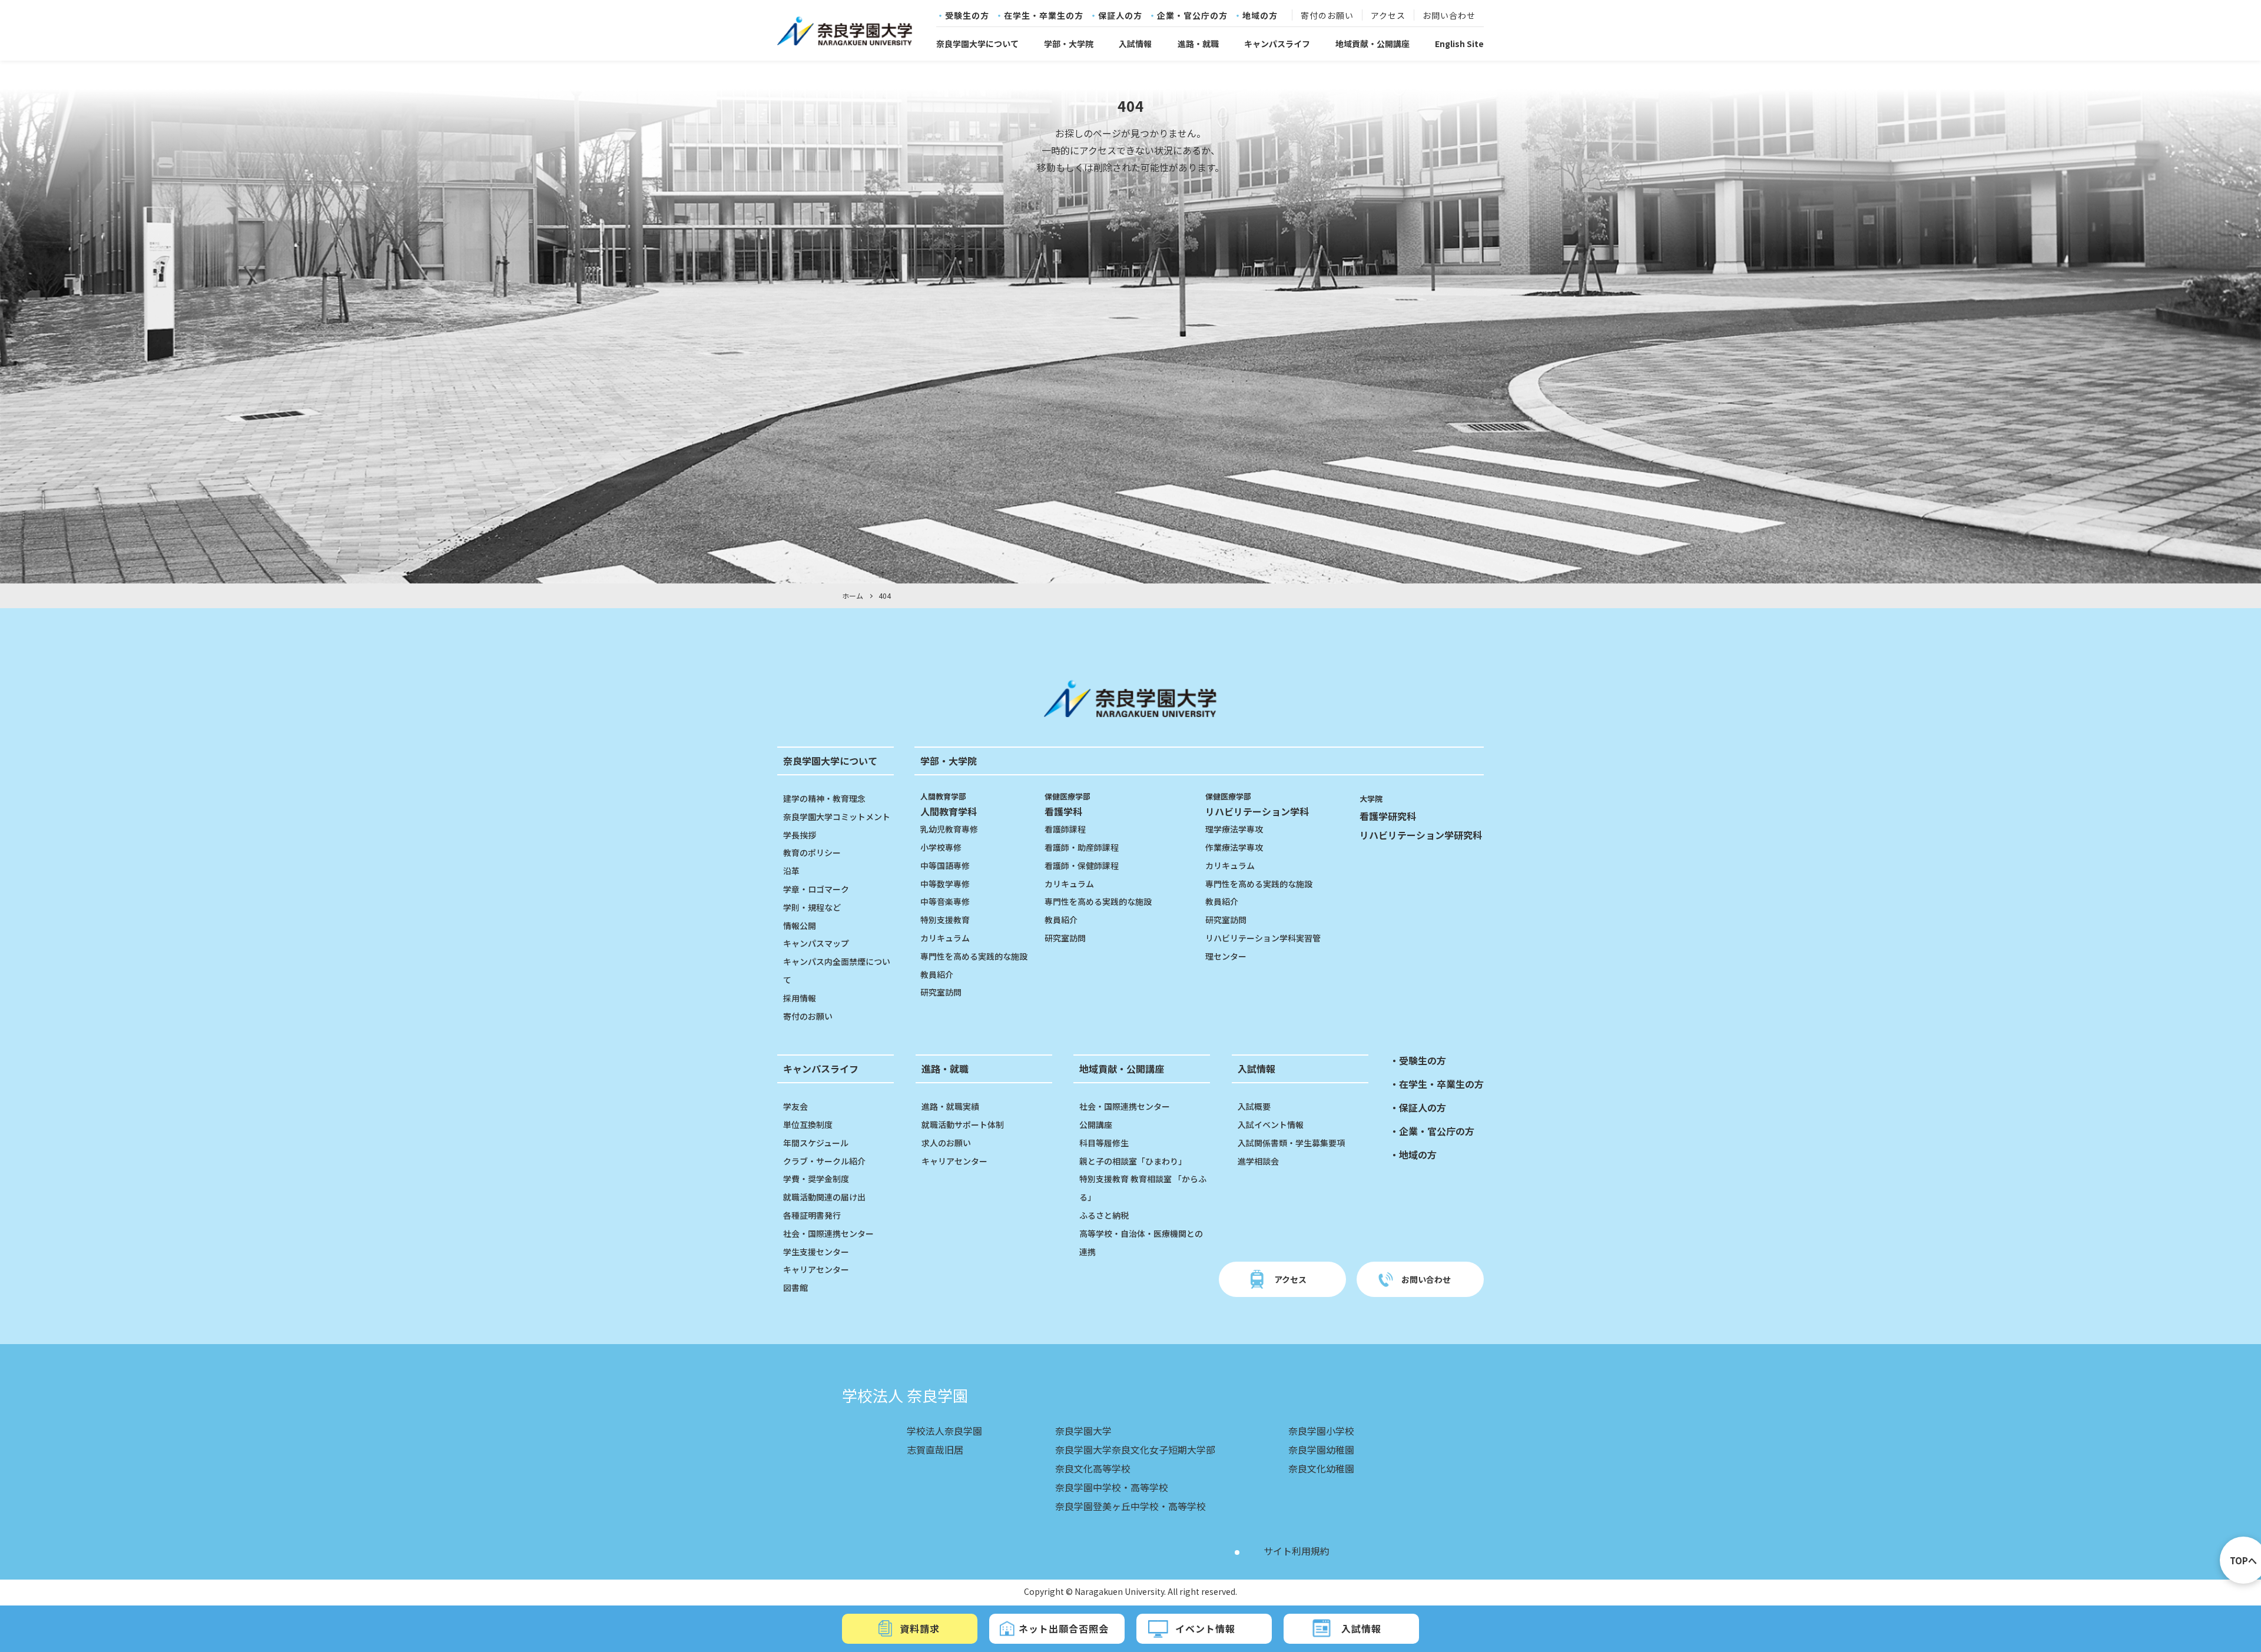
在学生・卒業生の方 (1044, 16)
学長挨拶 (800, 835)
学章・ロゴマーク (816, 889)
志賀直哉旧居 (935, 1449)
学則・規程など (812, 907)
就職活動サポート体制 (963, 1124)
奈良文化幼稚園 (1321, 1468)
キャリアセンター (816, 1269)
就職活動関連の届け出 (824, 1197)
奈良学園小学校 (1321, 1431)
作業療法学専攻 (1234, 847)
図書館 (795, 1288)
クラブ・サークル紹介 (824, 1161)
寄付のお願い (1327, 16)
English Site (1459, 44)
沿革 (791, 871)
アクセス (1388, 16)
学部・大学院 (1069, 44)
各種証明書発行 (812, 1215)
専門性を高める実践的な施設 (974, 956)
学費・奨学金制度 (816, 1179)
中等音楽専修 (945, 901)
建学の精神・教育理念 (824, 798)
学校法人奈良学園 (944, 1431)
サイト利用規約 (1297, 1551)
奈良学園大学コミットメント (837, 817)
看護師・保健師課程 (1082, 865)
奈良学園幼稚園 (1321, 1449)
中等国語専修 (945, 865)
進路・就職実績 (950, 1106)
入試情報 (1135, 44)
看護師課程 (1065, 829)
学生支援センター (816, 1252)
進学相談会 (1258, 1161)
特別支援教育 (945, 920)
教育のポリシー (812, 852)
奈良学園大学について (977, 44)
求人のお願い (946, 1143)
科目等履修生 (1104, 1143)
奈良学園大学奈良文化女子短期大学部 (1135, 1449)
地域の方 (1260, 16)
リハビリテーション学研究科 (1421, 835)
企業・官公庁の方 (1192, 16)
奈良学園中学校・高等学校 (1112, 1487)
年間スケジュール (816, 1143)
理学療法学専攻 (1234, 829)
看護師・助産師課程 (1082, 847)
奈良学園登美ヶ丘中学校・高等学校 (1130, 1506)
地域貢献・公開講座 (1372, 44)
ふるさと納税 (1104, 1215)
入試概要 (1254, 1106)
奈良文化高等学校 (1093, 1468)
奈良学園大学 (1083, 1431)
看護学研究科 (1388, 816)
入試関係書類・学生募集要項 (1291, 1143)
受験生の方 (967, 16)
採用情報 (800, 998)
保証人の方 (1120, 16)
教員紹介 (937, 974)
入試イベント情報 (1271, 1124)
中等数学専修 (945, 884)
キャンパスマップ (816, 943)
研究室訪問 (941, 992)
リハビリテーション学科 (1257, 805)
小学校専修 (941, 847)
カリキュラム (945, 938)
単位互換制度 (808, 1124)
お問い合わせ (1449, 16)
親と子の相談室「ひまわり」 (1133, 1161)
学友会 (795, 1106)
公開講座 (1096, 1124)
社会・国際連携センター (828, 1233)
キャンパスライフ (1277, 44)
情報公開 (800, 925)
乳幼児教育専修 (949, 829)
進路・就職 (1198, 44)
